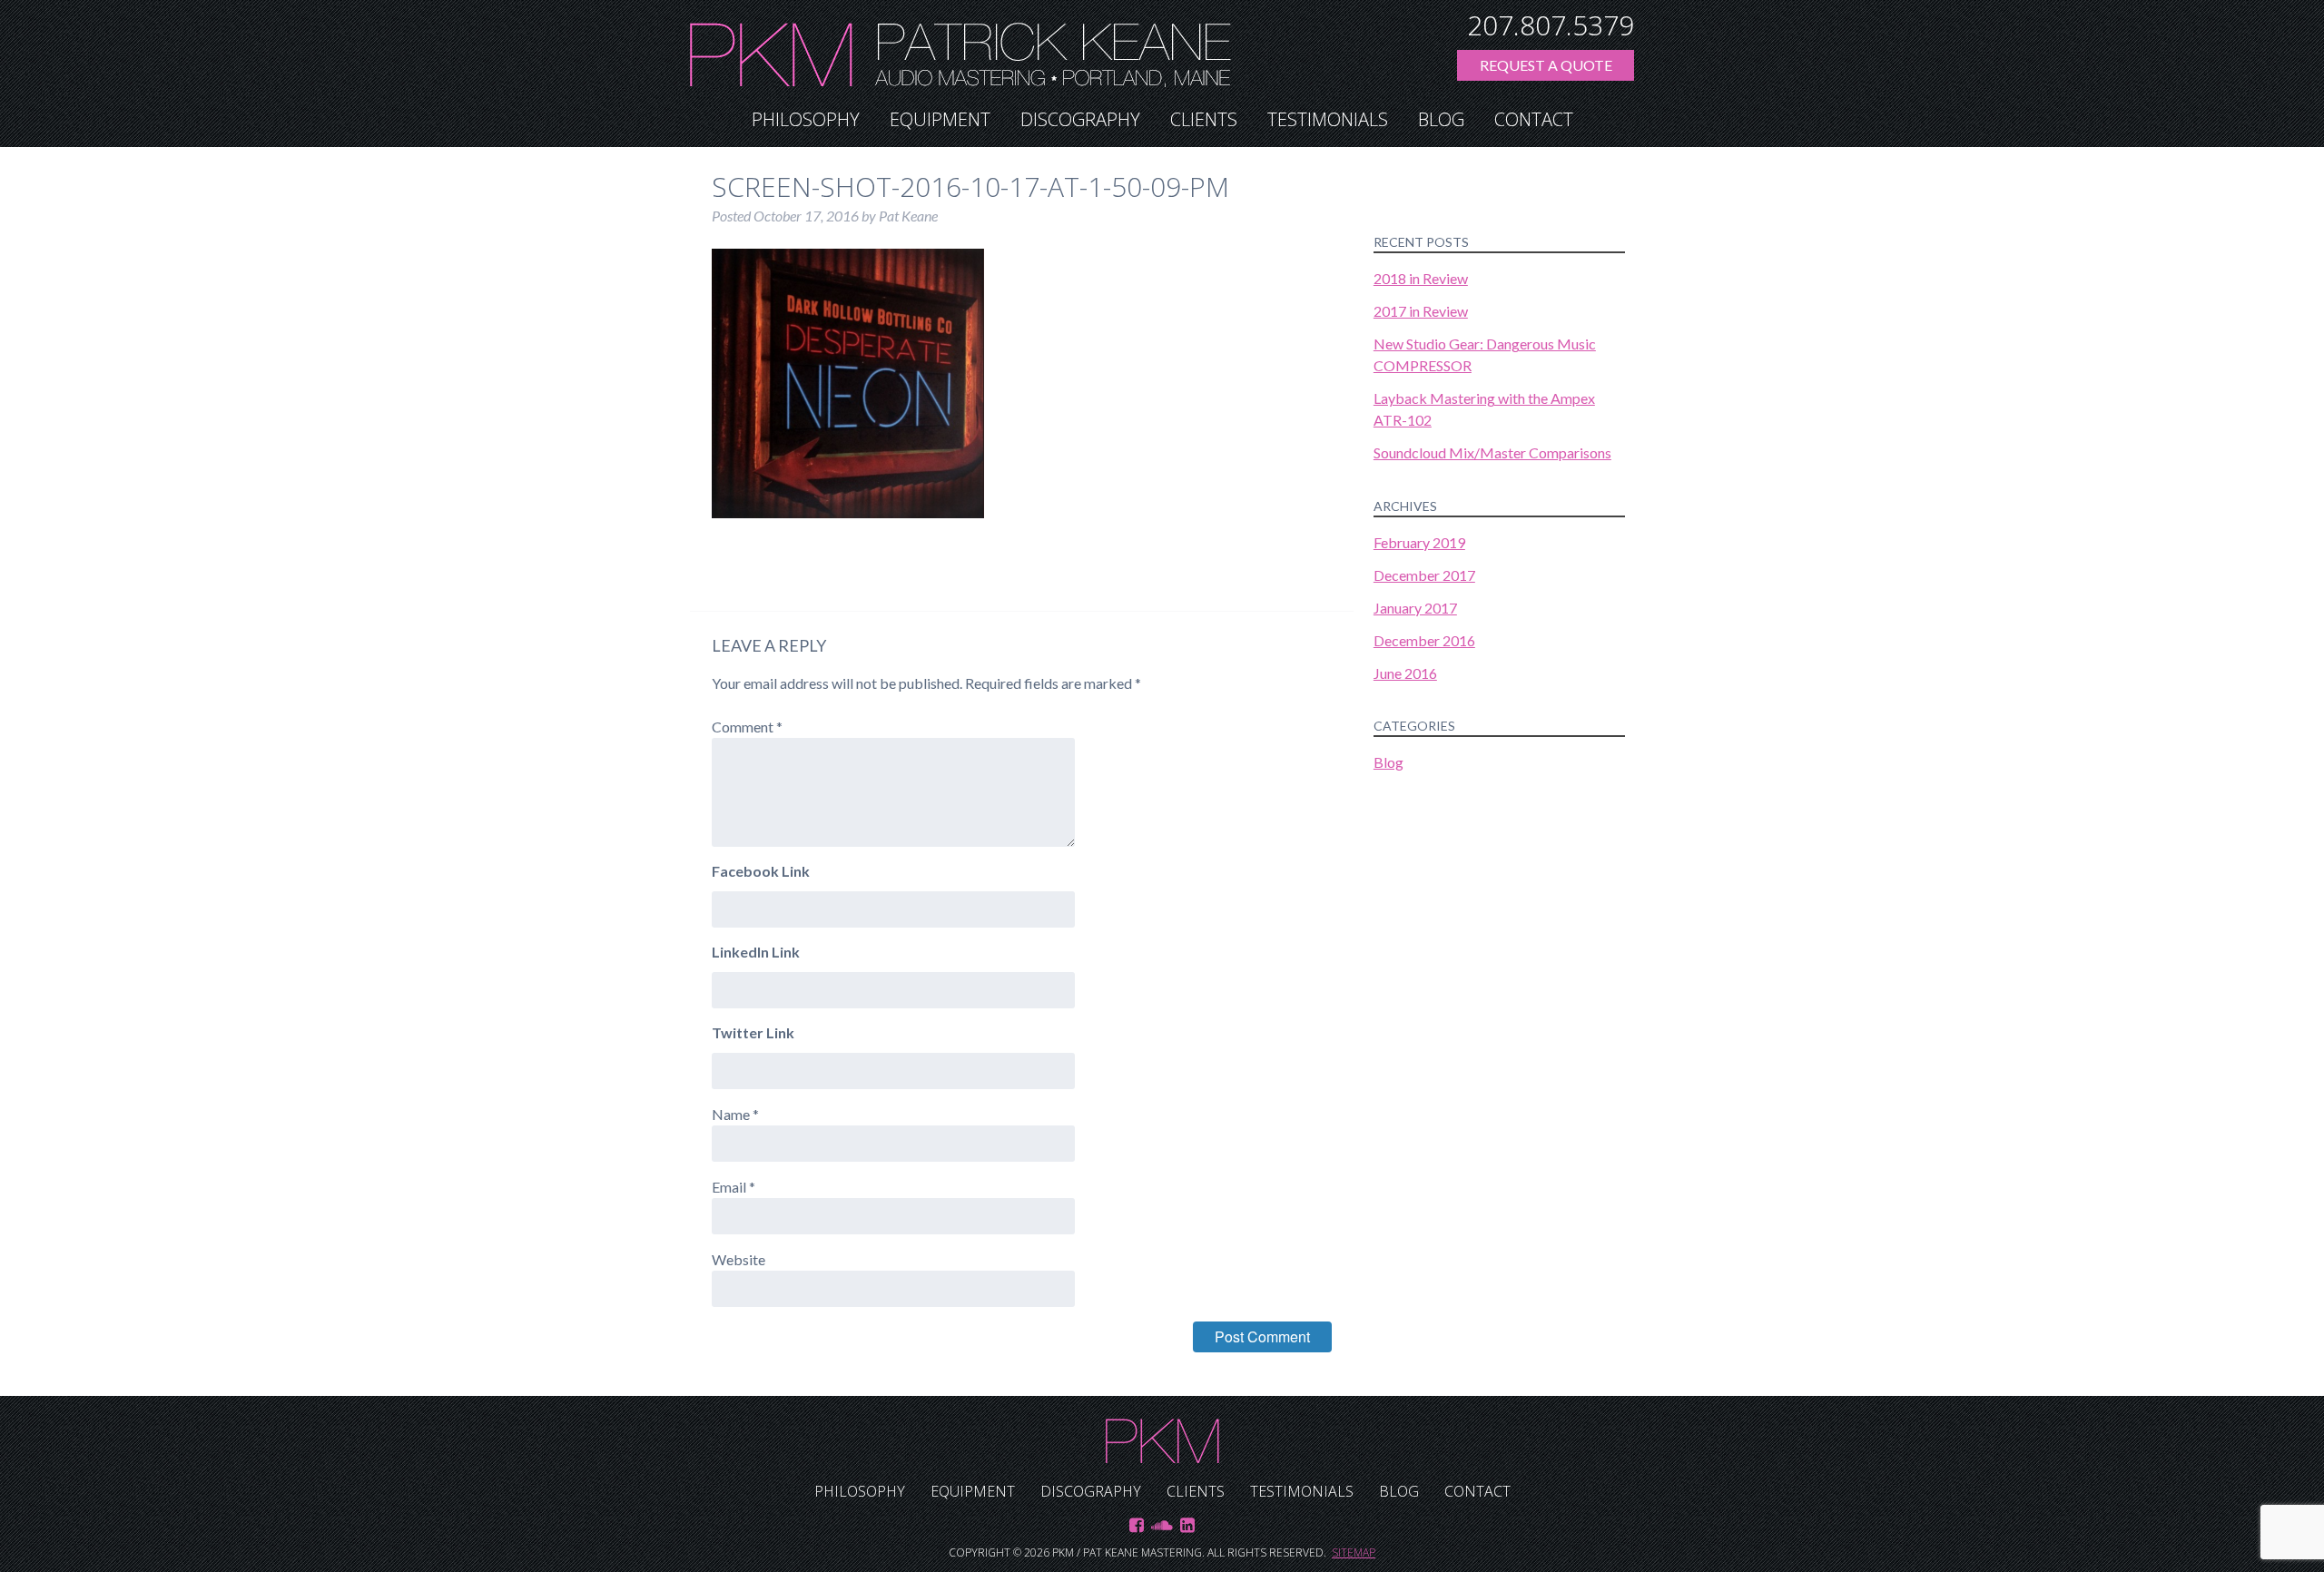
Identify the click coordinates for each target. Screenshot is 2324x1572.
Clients (1204, 119)
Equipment (940, 119)
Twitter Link (753, 1032)
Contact (1534, 119)
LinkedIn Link (756, 952)
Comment (747, 727)
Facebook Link (761, 871)
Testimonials (1328, 119)
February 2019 (1419, 542)
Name (735, 1114)
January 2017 (1415, 608)
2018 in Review (1421, 278)
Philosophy (806, 119)
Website (739, 1259)
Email (734, 1187)
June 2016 (1405, 673)
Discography (1080, 119)
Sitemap (1354, 1552)
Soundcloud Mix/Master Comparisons (1492, 452)
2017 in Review (1421, 311)
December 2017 (1424, 575)
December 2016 (1424, 640)
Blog (1441, 119)
